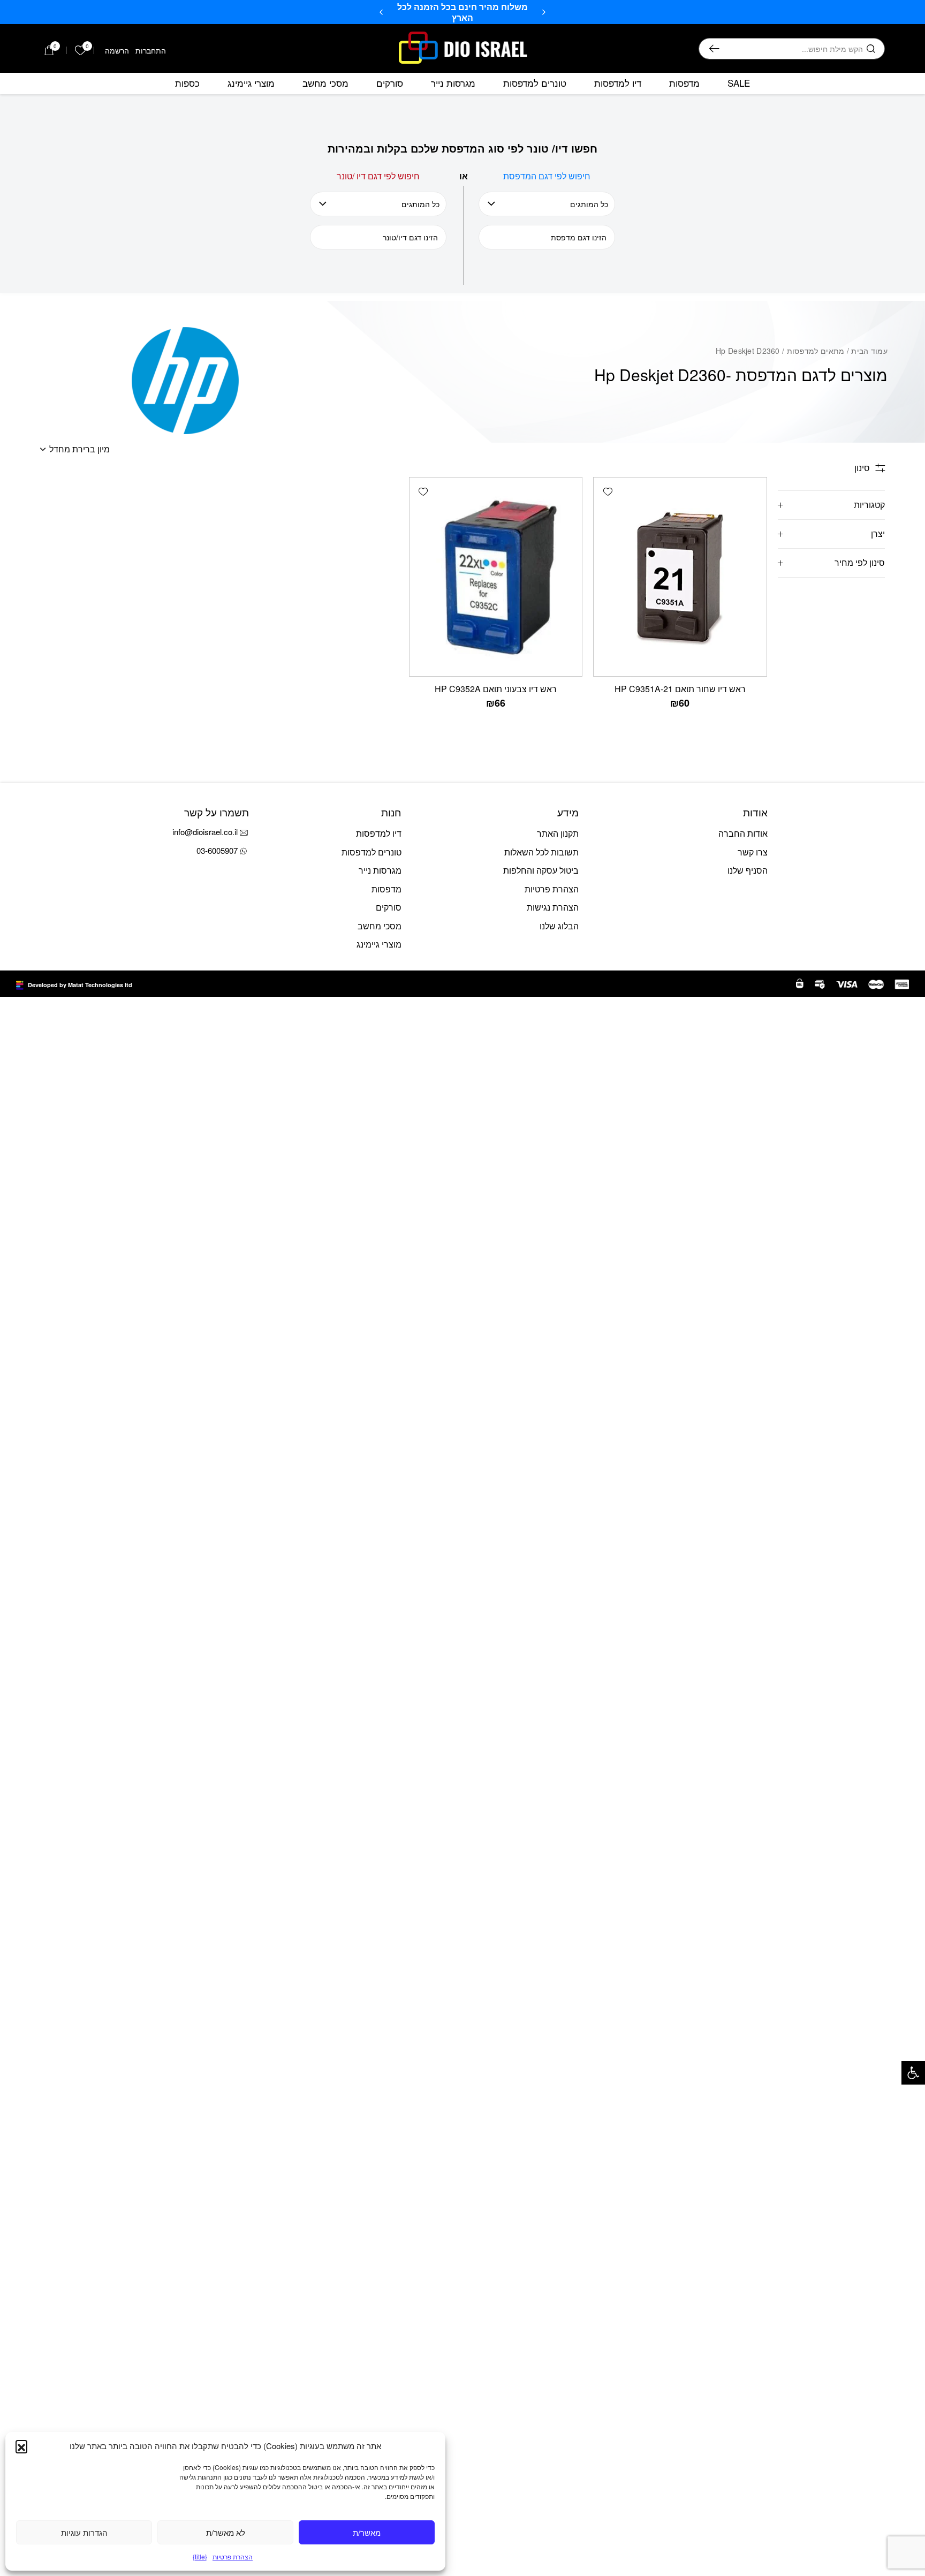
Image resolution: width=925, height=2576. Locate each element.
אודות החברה (743, 833)
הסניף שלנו (748, 870)
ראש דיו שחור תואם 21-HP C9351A (680, 689)
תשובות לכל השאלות (541, 852)
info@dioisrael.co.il (205, 832)
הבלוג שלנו (559, 926)
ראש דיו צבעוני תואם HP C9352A (496, 689)
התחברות (151, 50)
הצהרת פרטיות (233, 2556)
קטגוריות (869, 505)
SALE (739, 83)
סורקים (390, 83)
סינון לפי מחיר (860, 562)
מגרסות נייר (453, 83)
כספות (187, 83)
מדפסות (684, 83)
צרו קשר (753, 852)
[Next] (381, 12)
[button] (913, 2073)
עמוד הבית (869, 351)
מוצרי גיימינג (251, 83)
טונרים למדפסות (535, 83)
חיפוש (714, 49)
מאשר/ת (367, 2532)
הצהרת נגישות (553, 907)
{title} (200, 2556)
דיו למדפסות (618, 83)
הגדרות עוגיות (84, 2532)
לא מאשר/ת (226, 2532)
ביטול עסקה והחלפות (541, 870)
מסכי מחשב (325, 83)
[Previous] (544, 12)
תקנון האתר (558, 833)
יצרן (878, 533)
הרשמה (117, 50)
